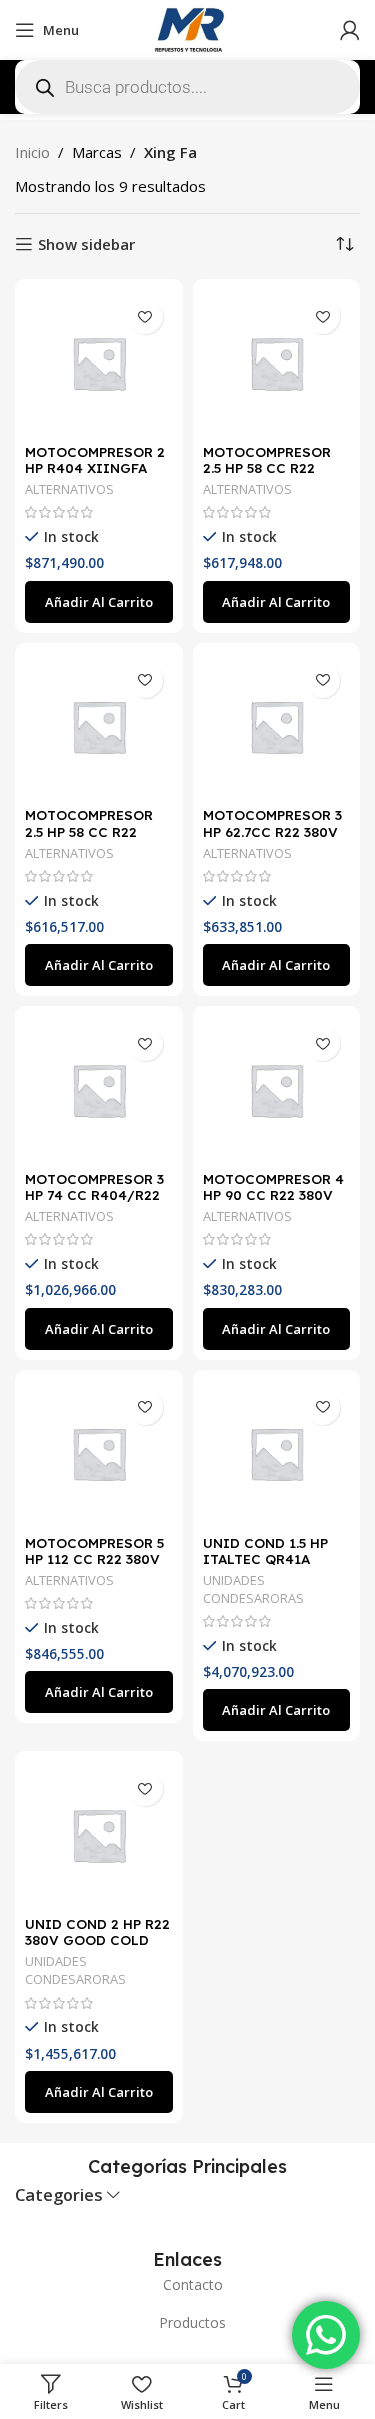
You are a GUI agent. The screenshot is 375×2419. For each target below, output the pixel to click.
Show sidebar (86, 244)
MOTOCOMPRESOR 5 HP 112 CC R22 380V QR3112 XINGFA (94, 1558)
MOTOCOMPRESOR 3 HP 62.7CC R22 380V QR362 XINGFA (272, 830)
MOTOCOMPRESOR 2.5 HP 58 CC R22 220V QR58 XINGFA (268, 467)
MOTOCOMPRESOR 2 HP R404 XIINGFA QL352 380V (95, 467)
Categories (59, 2195)
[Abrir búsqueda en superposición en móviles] (187, 87)
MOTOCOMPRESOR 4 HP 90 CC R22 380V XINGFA (273, 1194)
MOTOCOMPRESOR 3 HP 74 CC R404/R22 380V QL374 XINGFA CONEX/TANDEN (94, 1203)
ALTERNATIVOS (69, 489)
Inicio (32, 152)
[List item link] (187, 2285)
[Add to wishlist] (145, 316)
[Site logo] (188, 28)
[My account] (350, 30)
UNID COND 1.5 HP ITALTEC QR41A (265, 1550)
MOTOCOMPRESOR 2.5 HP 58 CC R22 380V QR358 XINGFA (93, 830)
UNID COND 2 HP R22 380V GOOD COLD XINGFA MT (97, 1939)
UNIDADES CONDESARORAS (253, 1589)
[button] (99, 602)
